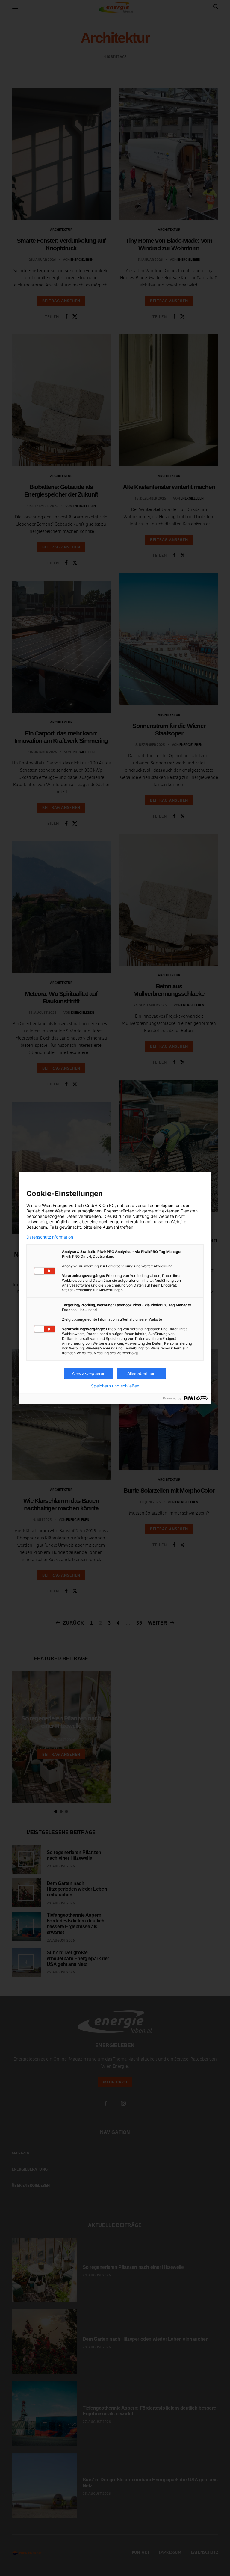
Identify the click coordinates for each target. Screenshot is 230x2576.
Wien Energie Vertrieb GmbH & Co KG (78, 1205)
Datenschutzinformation (50, 1237)
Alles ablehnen (141, 1373)
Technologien (160, 1205)
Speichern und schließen (115, 1386)
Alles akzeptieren (89, 1373)
